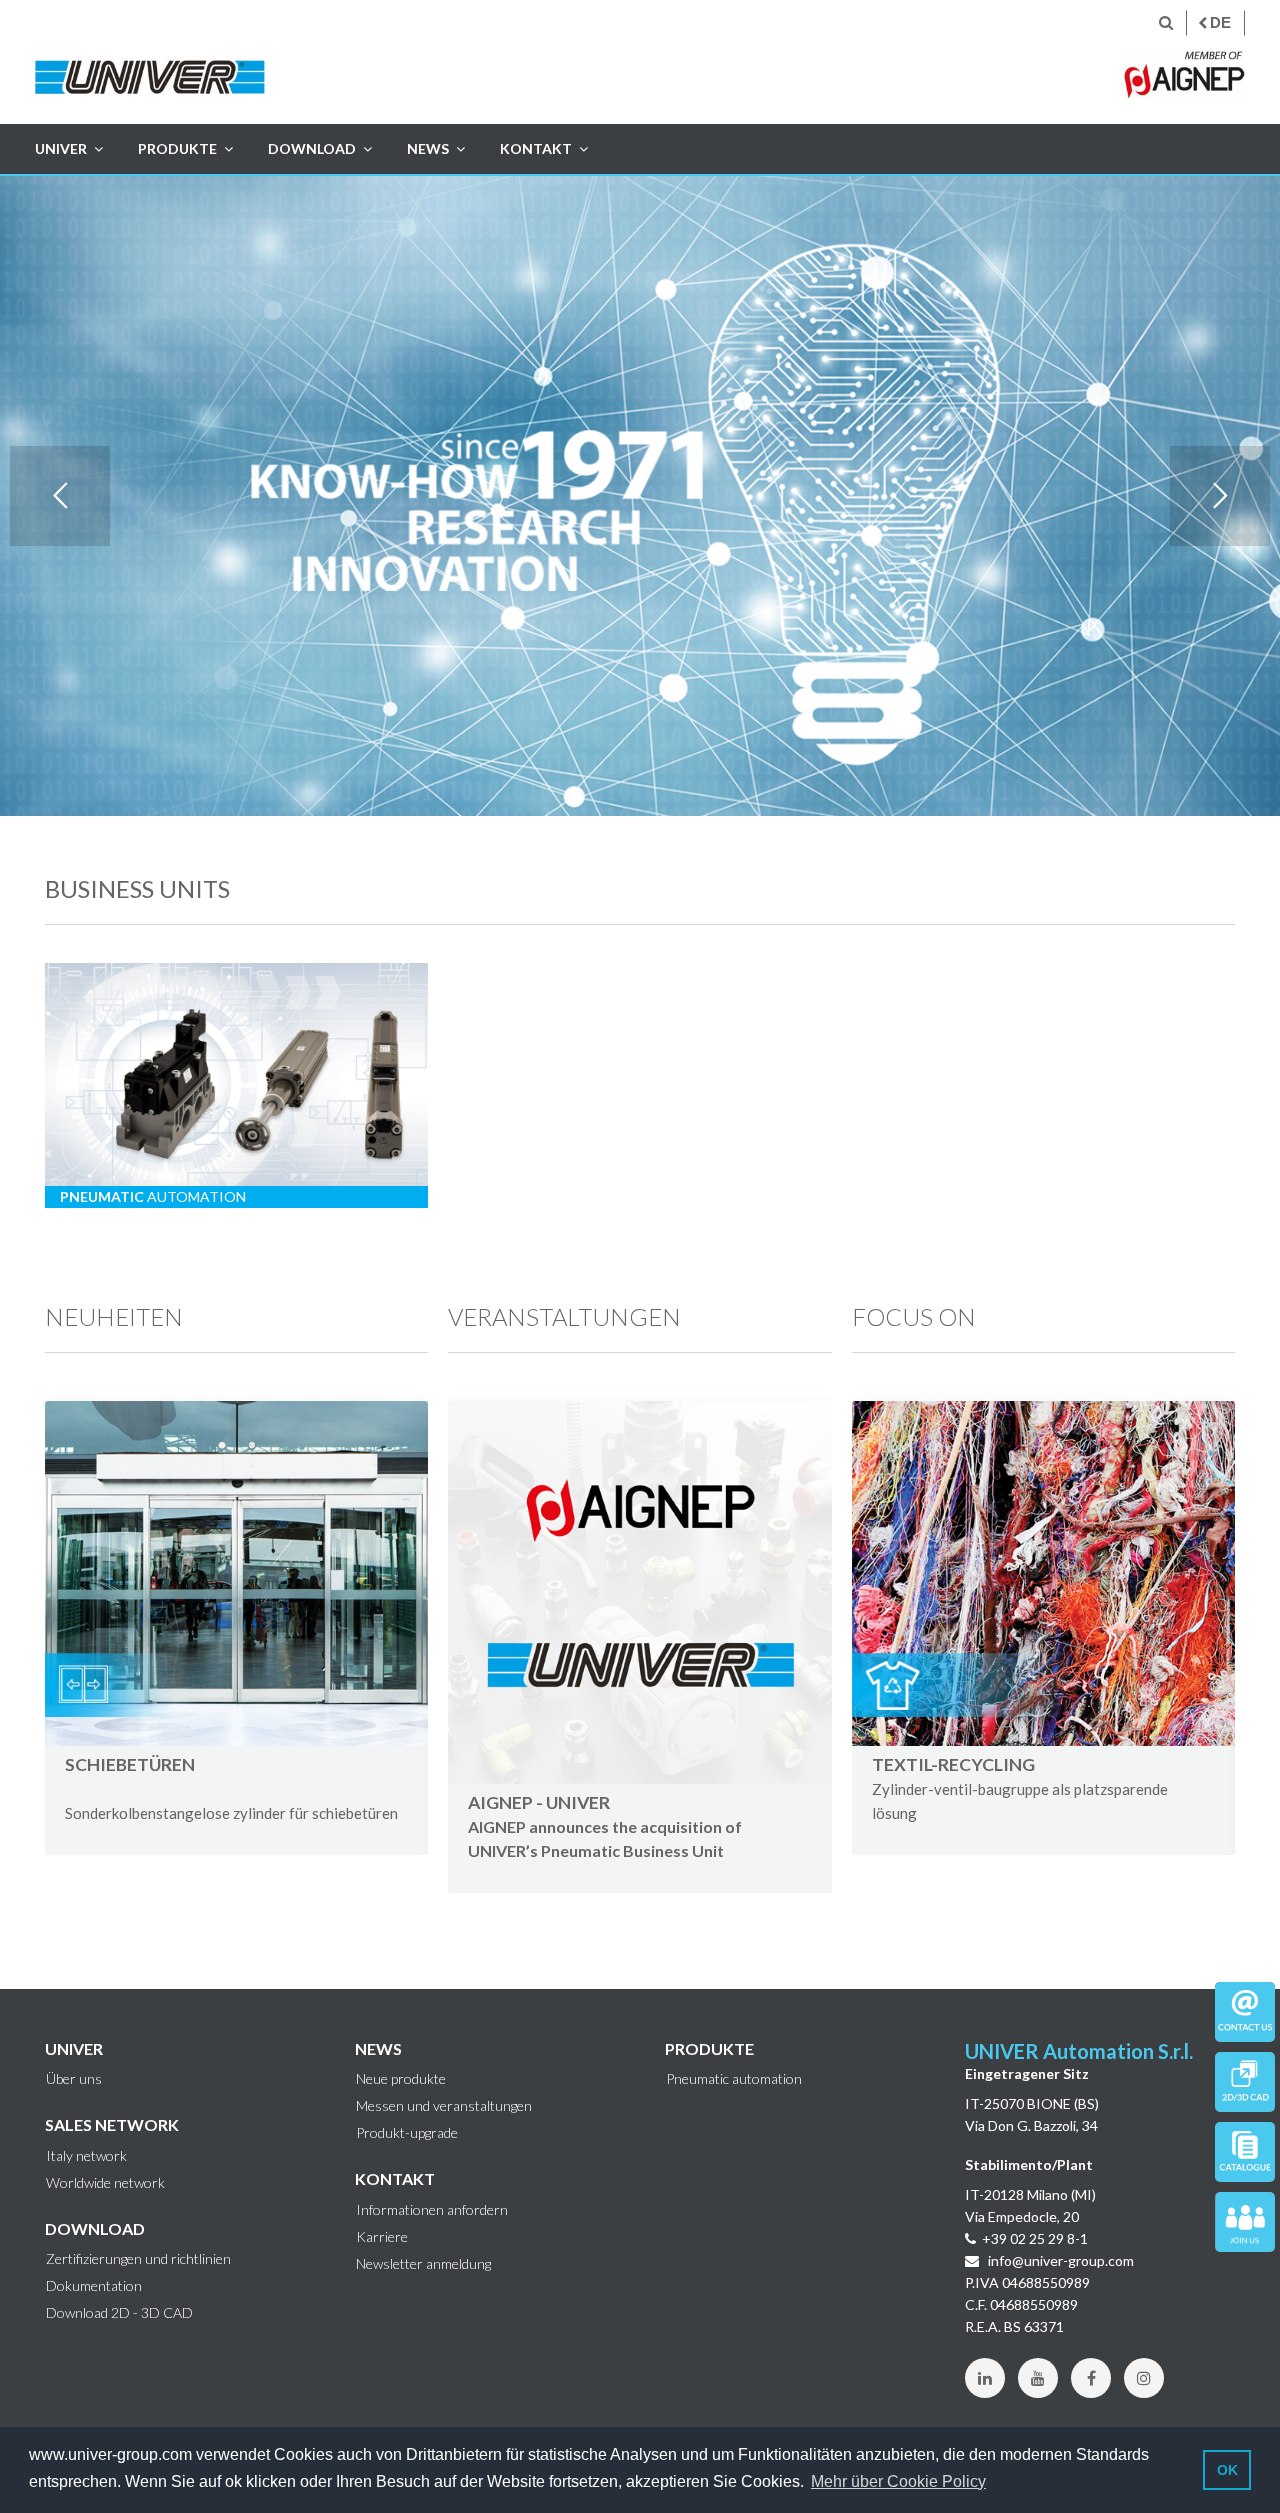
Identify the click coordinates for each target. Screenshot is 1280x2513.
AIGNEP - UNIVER (539, 1802)
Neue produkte (401, 2079)
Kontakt (536, 148)
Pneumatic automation (734, 2079)
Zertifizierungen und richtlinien (138, 2259)
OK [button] (1227, 2470)
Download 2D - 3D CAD (119, 2313)
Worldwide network (105, 2183)
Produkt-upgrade (407, 2133)
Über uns (74, 2079)
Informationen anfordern (432, 2210)
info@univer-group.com (1059, 2260)
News (428, 148)
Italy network (86, 2156)
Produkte (177, 148)
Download (312, 148)
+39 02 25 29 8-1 (1035, 2238)
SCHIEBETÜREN (130, 1764)
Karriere (382, 2237)
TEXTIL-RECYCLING (1020, 1788)
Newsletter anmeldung (423, 2264)
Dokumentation (94, 2286)
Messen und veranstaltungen (444, 2106)
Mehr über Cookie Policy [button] (898, 2481)
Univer (61, 148)
